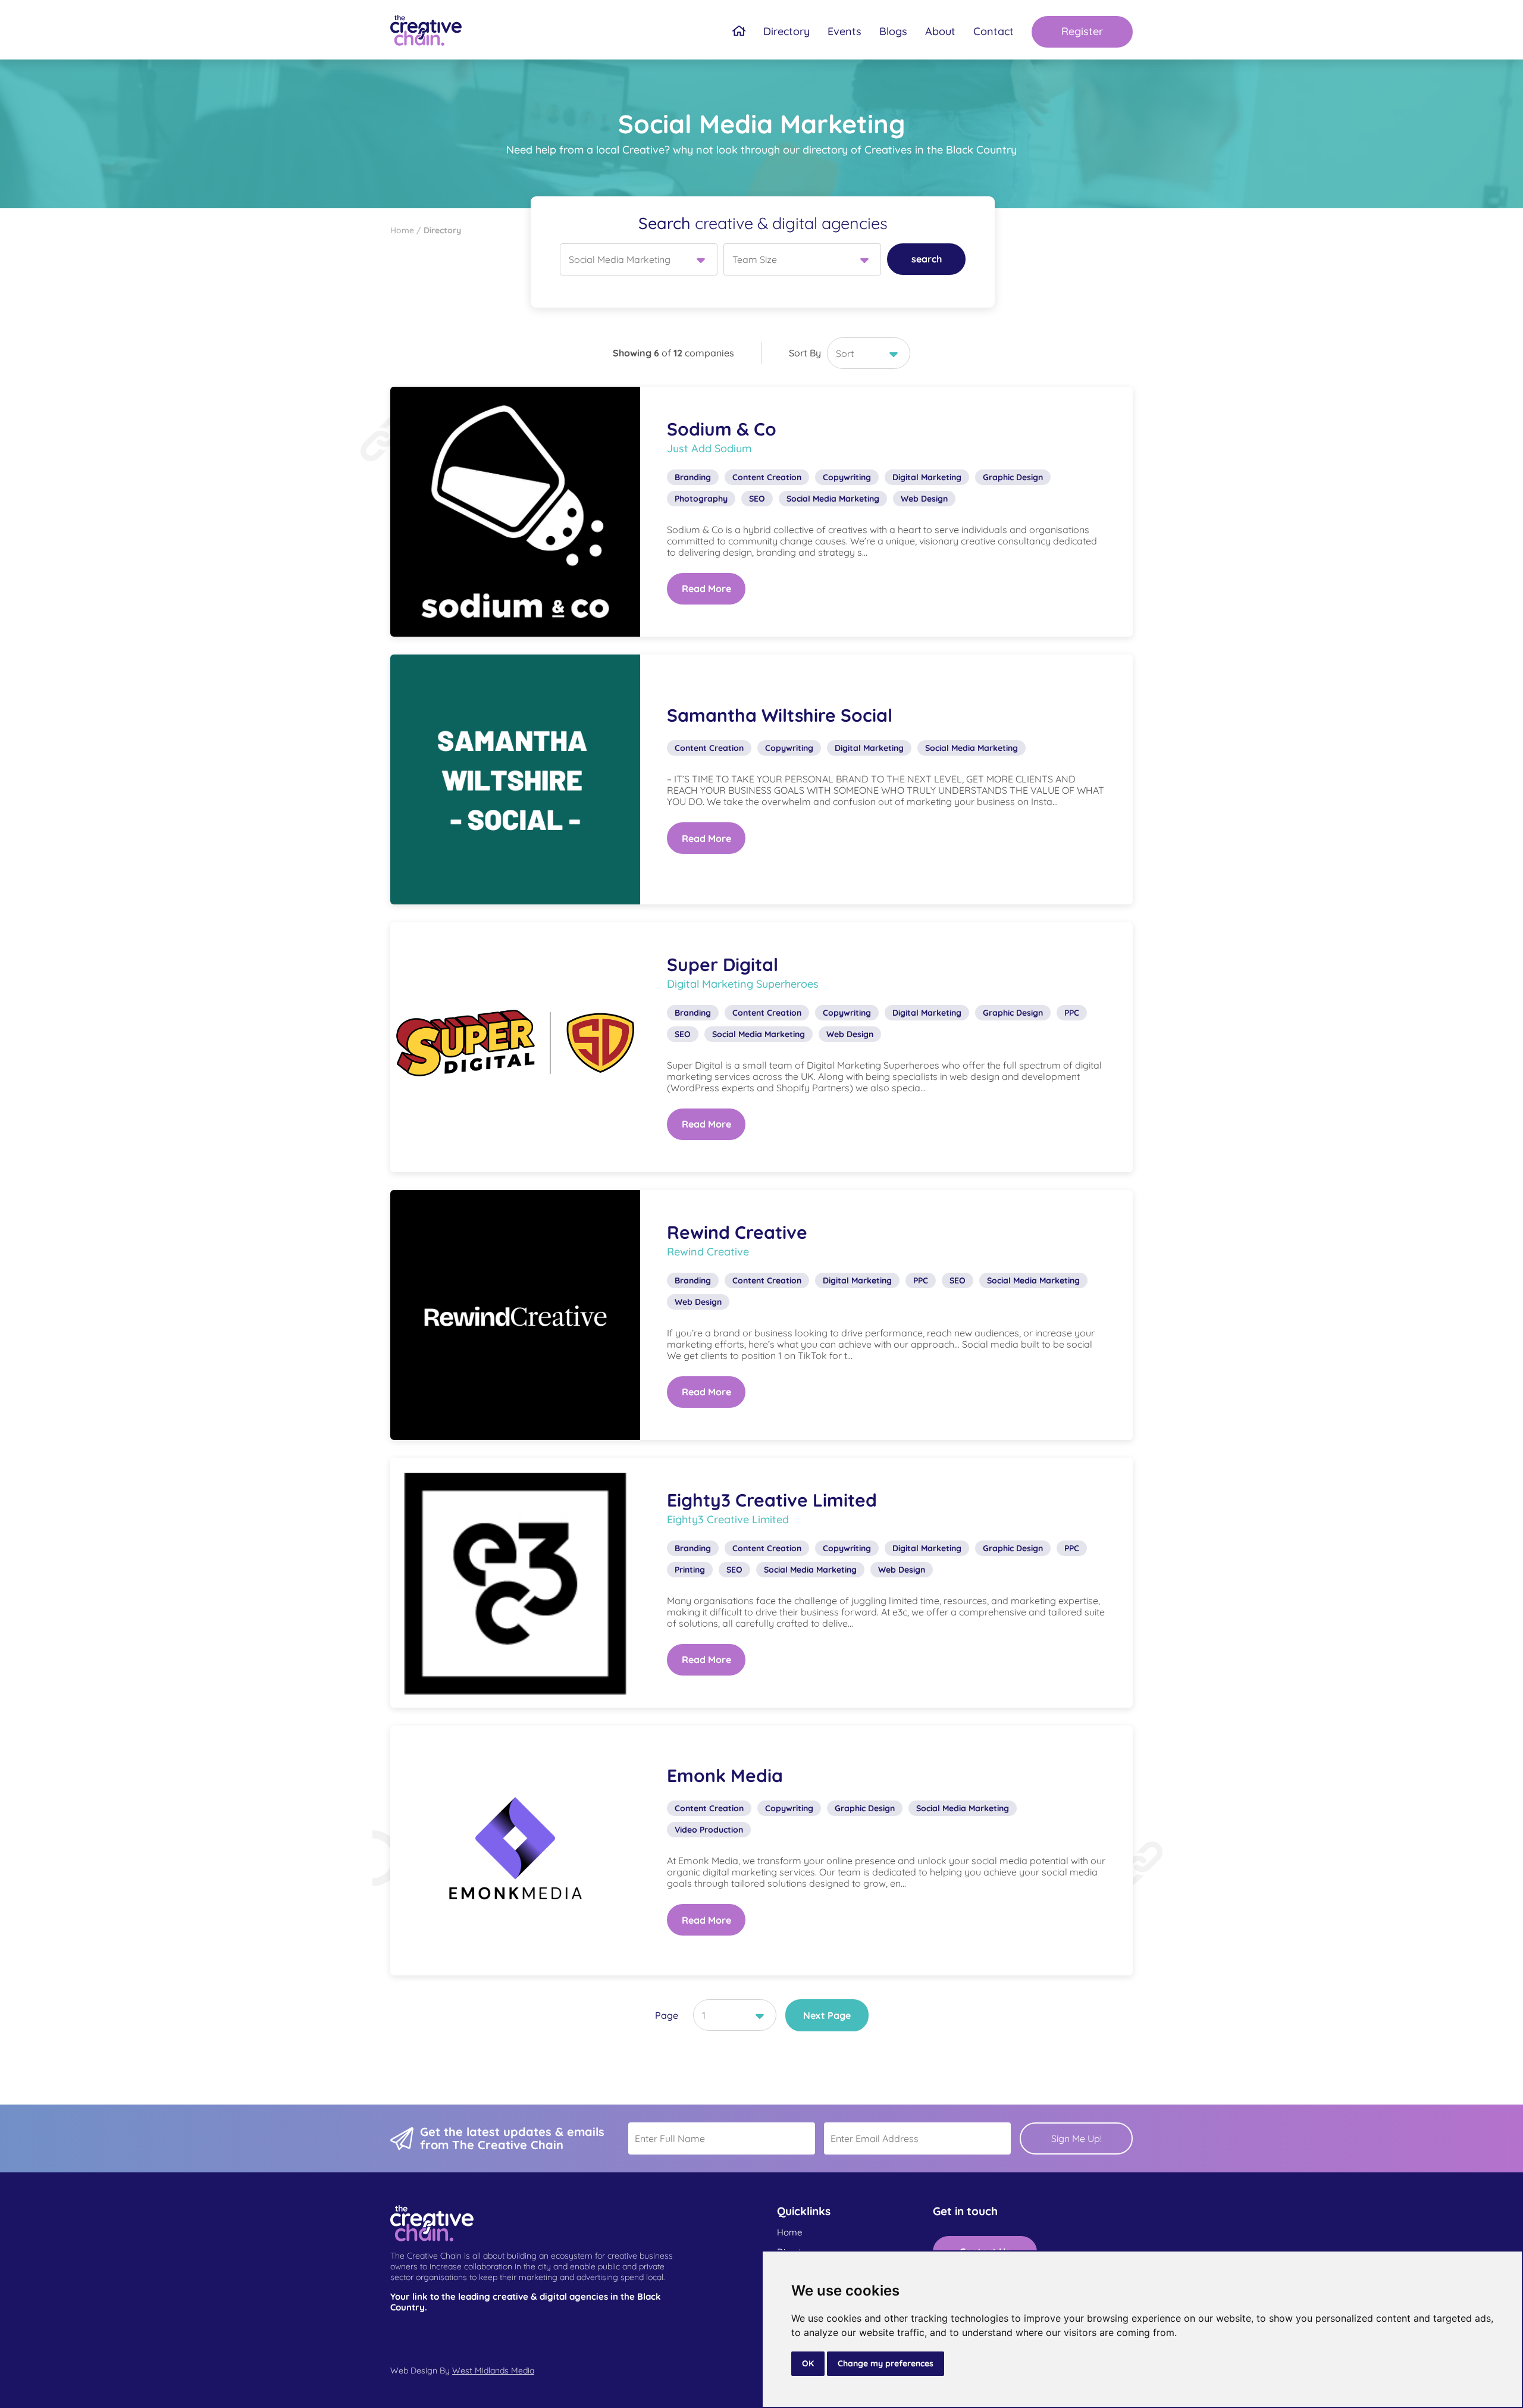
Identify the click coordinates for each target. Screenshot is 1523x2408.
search (927, 259)
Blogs (893, 32)
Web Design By (462, 2371)
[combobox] (639, 259)
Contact (994, 32)
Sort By (805, 353)
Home (789, 2232)
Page (667, 2015)
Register (1082, 31)
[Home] (739, 32)
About (940, 32)
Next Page (827, 2015)
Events (844, 32)
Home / (407, 230)
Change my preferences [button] (886, 2363)
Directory (786, 32)
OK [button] (808, 2363)
